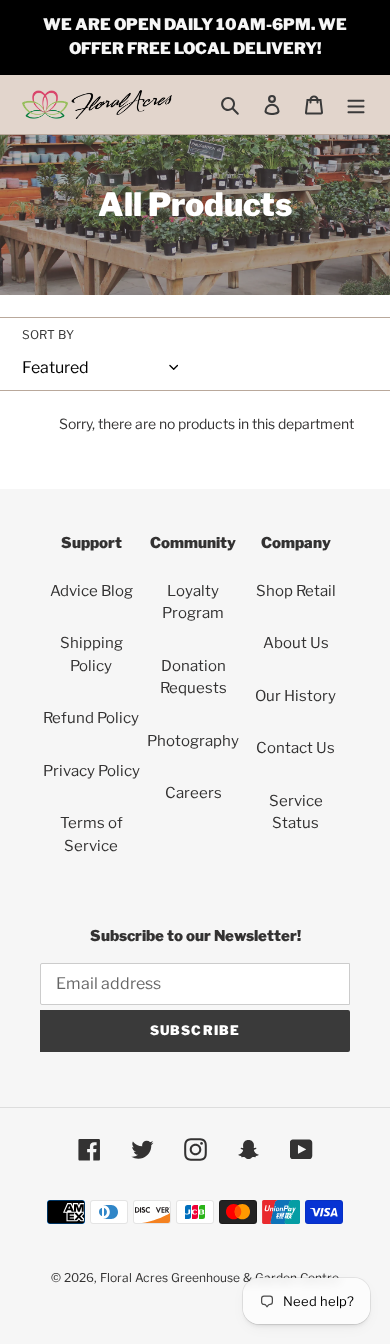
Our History (295, 696)
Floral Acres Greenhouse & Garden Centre (219, 1277)
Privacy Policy (91, 771)
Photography (193, 741)
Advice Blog (91, 591)
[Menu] (356, 104)
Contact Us (295, 748)
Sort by (48, 334)
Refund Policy (91, 718)
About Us (296, 643)
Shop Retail (296, 591)
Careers (193, 793)
